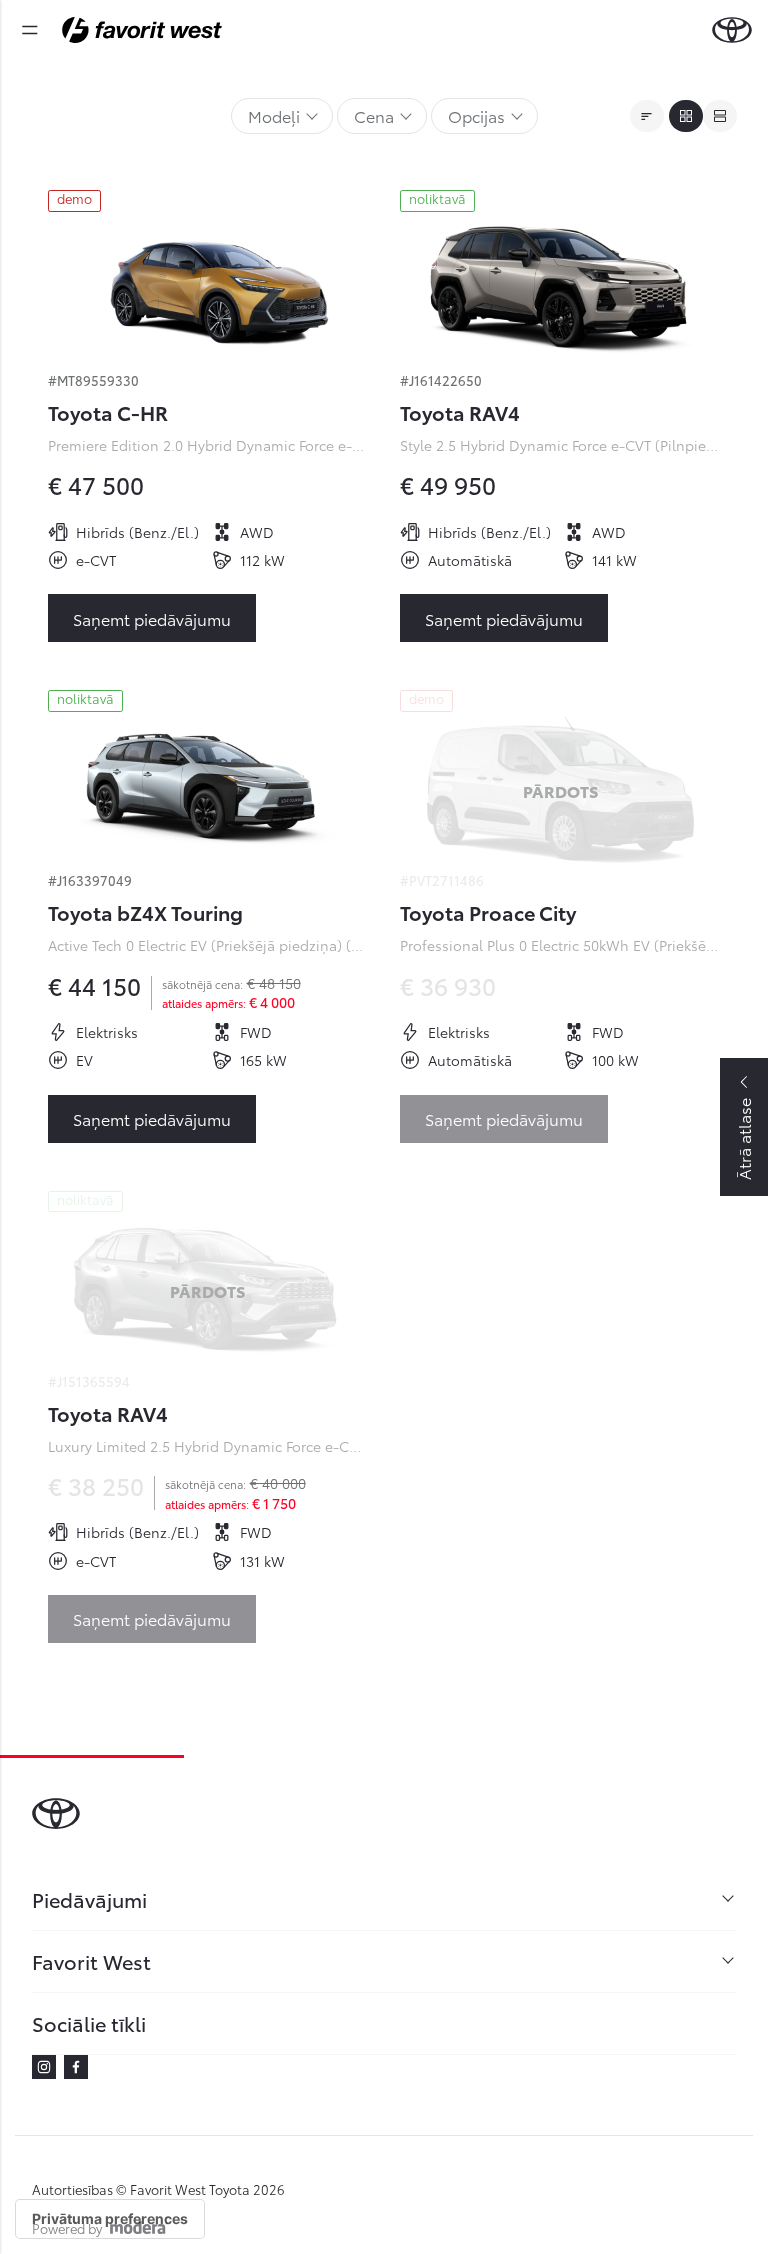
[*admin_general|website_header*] (732, 30)
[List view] (720, 116)
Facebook (76, 2067)
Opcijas (476, 115)
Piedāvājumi (89, 1899)
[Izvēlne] (30, 30)
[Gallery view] (686, 116)
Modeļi (274, 115)
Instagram (44, 2067)
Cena (374, 115)
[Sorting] (647, 116)
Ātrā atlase (743, 1139)
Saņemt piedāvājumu (152, 618)
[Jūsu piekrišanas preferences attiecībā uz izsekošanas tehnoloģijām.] (110, 2219)
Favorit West (91, 1961)
